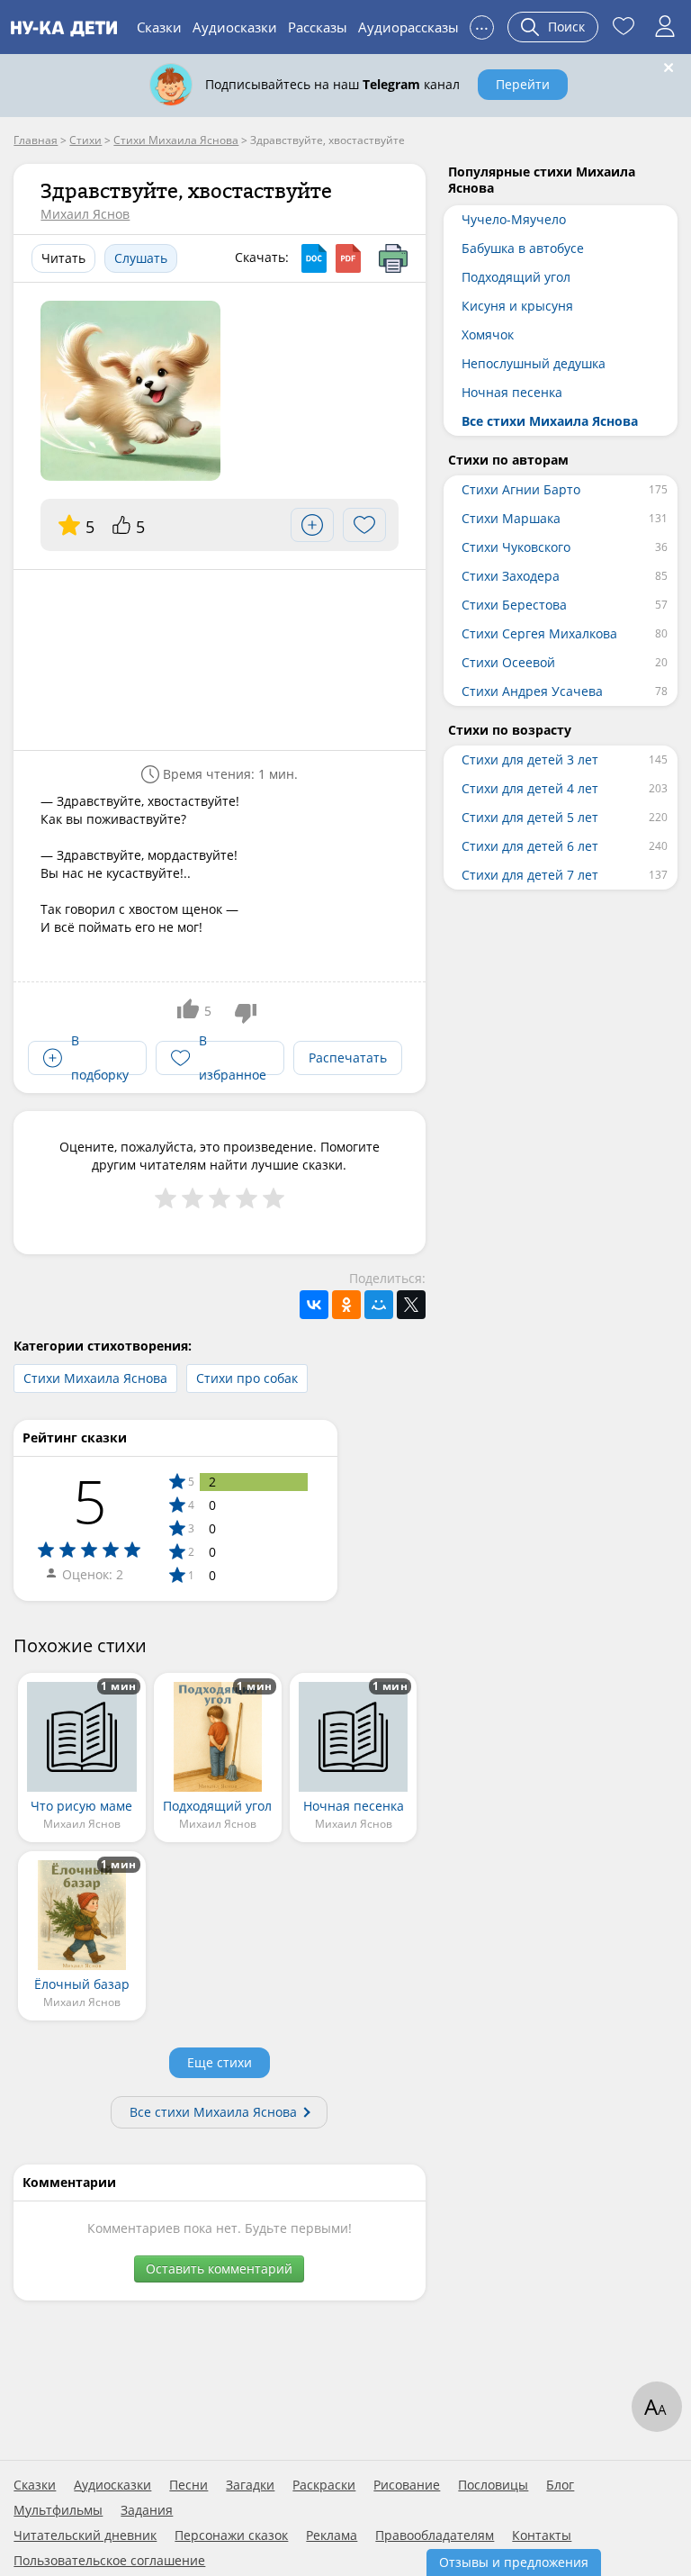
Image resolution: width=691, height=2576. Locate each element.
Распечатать (348, 1058)
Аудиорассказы (408, 27)
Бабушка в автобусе (523, 248)
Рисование (407, 2485)
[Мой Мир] (379, 1305)
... (482, 25)
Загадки (250, 2485)
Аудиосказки (235, 27)
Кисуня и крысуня (517, 306)
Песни (188, 2485)
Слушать (141, 258)
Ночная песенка (512, 392)
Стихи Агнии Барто (521, 489)
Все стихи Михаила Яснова (213, 2112)
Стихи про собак (247, 1378)
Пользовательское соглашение (109, 2561)
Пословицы (493, 2485)
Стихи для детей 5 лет (530, 817)
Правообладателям (435, 2535)
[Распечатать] (393, 258)
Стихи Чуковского (516, 547)
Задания (147, 2510)
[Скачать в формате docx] (314, 258)
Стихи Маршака (511, 518)
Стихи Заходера (511, 576)
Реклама (332, 2535)
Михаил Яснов (85, 214)
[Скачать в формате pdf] (348, 258)
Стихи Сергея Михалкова (539, 633)
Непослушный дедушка (534, 363)
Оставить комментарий (219, 2269)
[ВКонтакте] (314, 1305)
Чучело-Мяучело (514, 219)
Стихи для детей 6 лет (530, 846)
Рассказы (318, 27)
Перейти (523, 84)
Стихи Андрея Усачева (532, 691)
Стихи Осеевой (508, 662)
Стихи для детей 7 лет (530, 875)
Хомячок (488, 334)
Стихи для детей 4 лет (530, 788)
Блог (560, 2485)
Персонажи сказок (231, 2535)
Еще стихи (220, 2062)
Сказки (159, 27)
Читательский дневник (85, 2535)
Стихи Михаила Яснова (95, 1378)
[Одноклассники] (346, 1305)
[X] (411, 1305)
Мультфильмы (58, 2510)
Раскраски (324, 2485)
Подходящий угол (516, 277)
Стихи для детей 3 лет (530, 759)
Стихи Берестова (514, 605)
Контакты (542, 2535)
